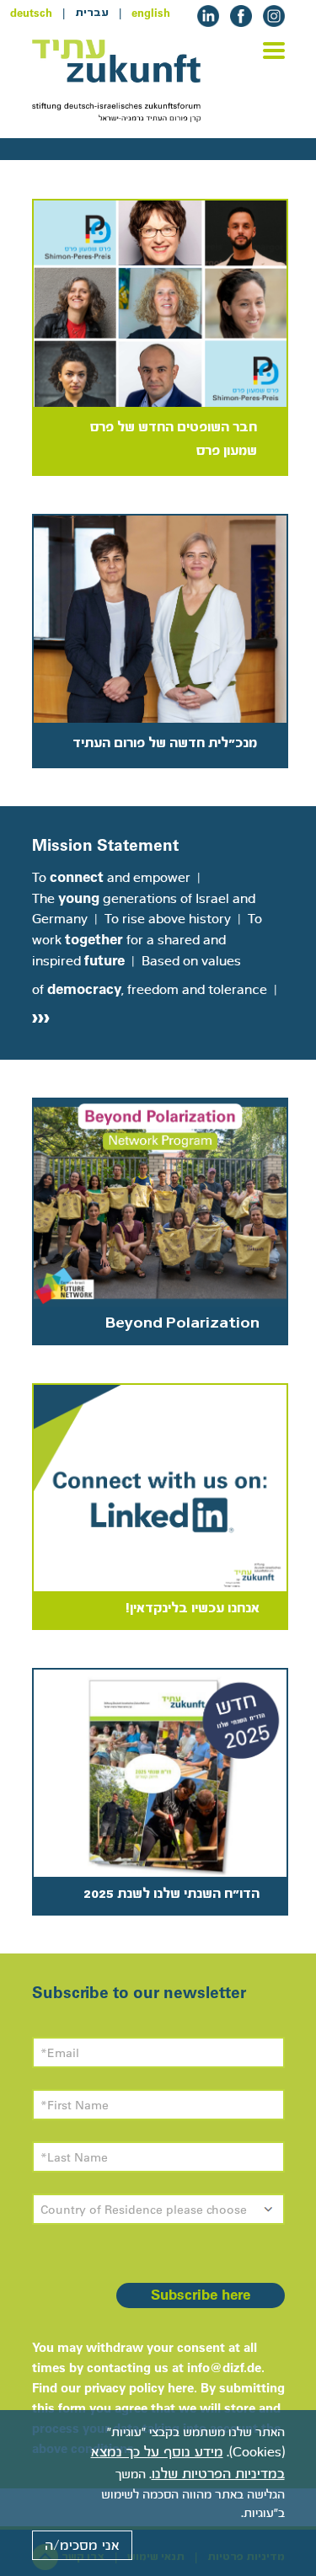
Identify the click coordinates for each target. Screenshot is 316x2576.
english (151, 13)
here (181, 2388)
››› (41, 1015)
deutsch (31, 13)
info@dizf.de (224, 2368)
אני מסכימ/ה (82, 2546)
